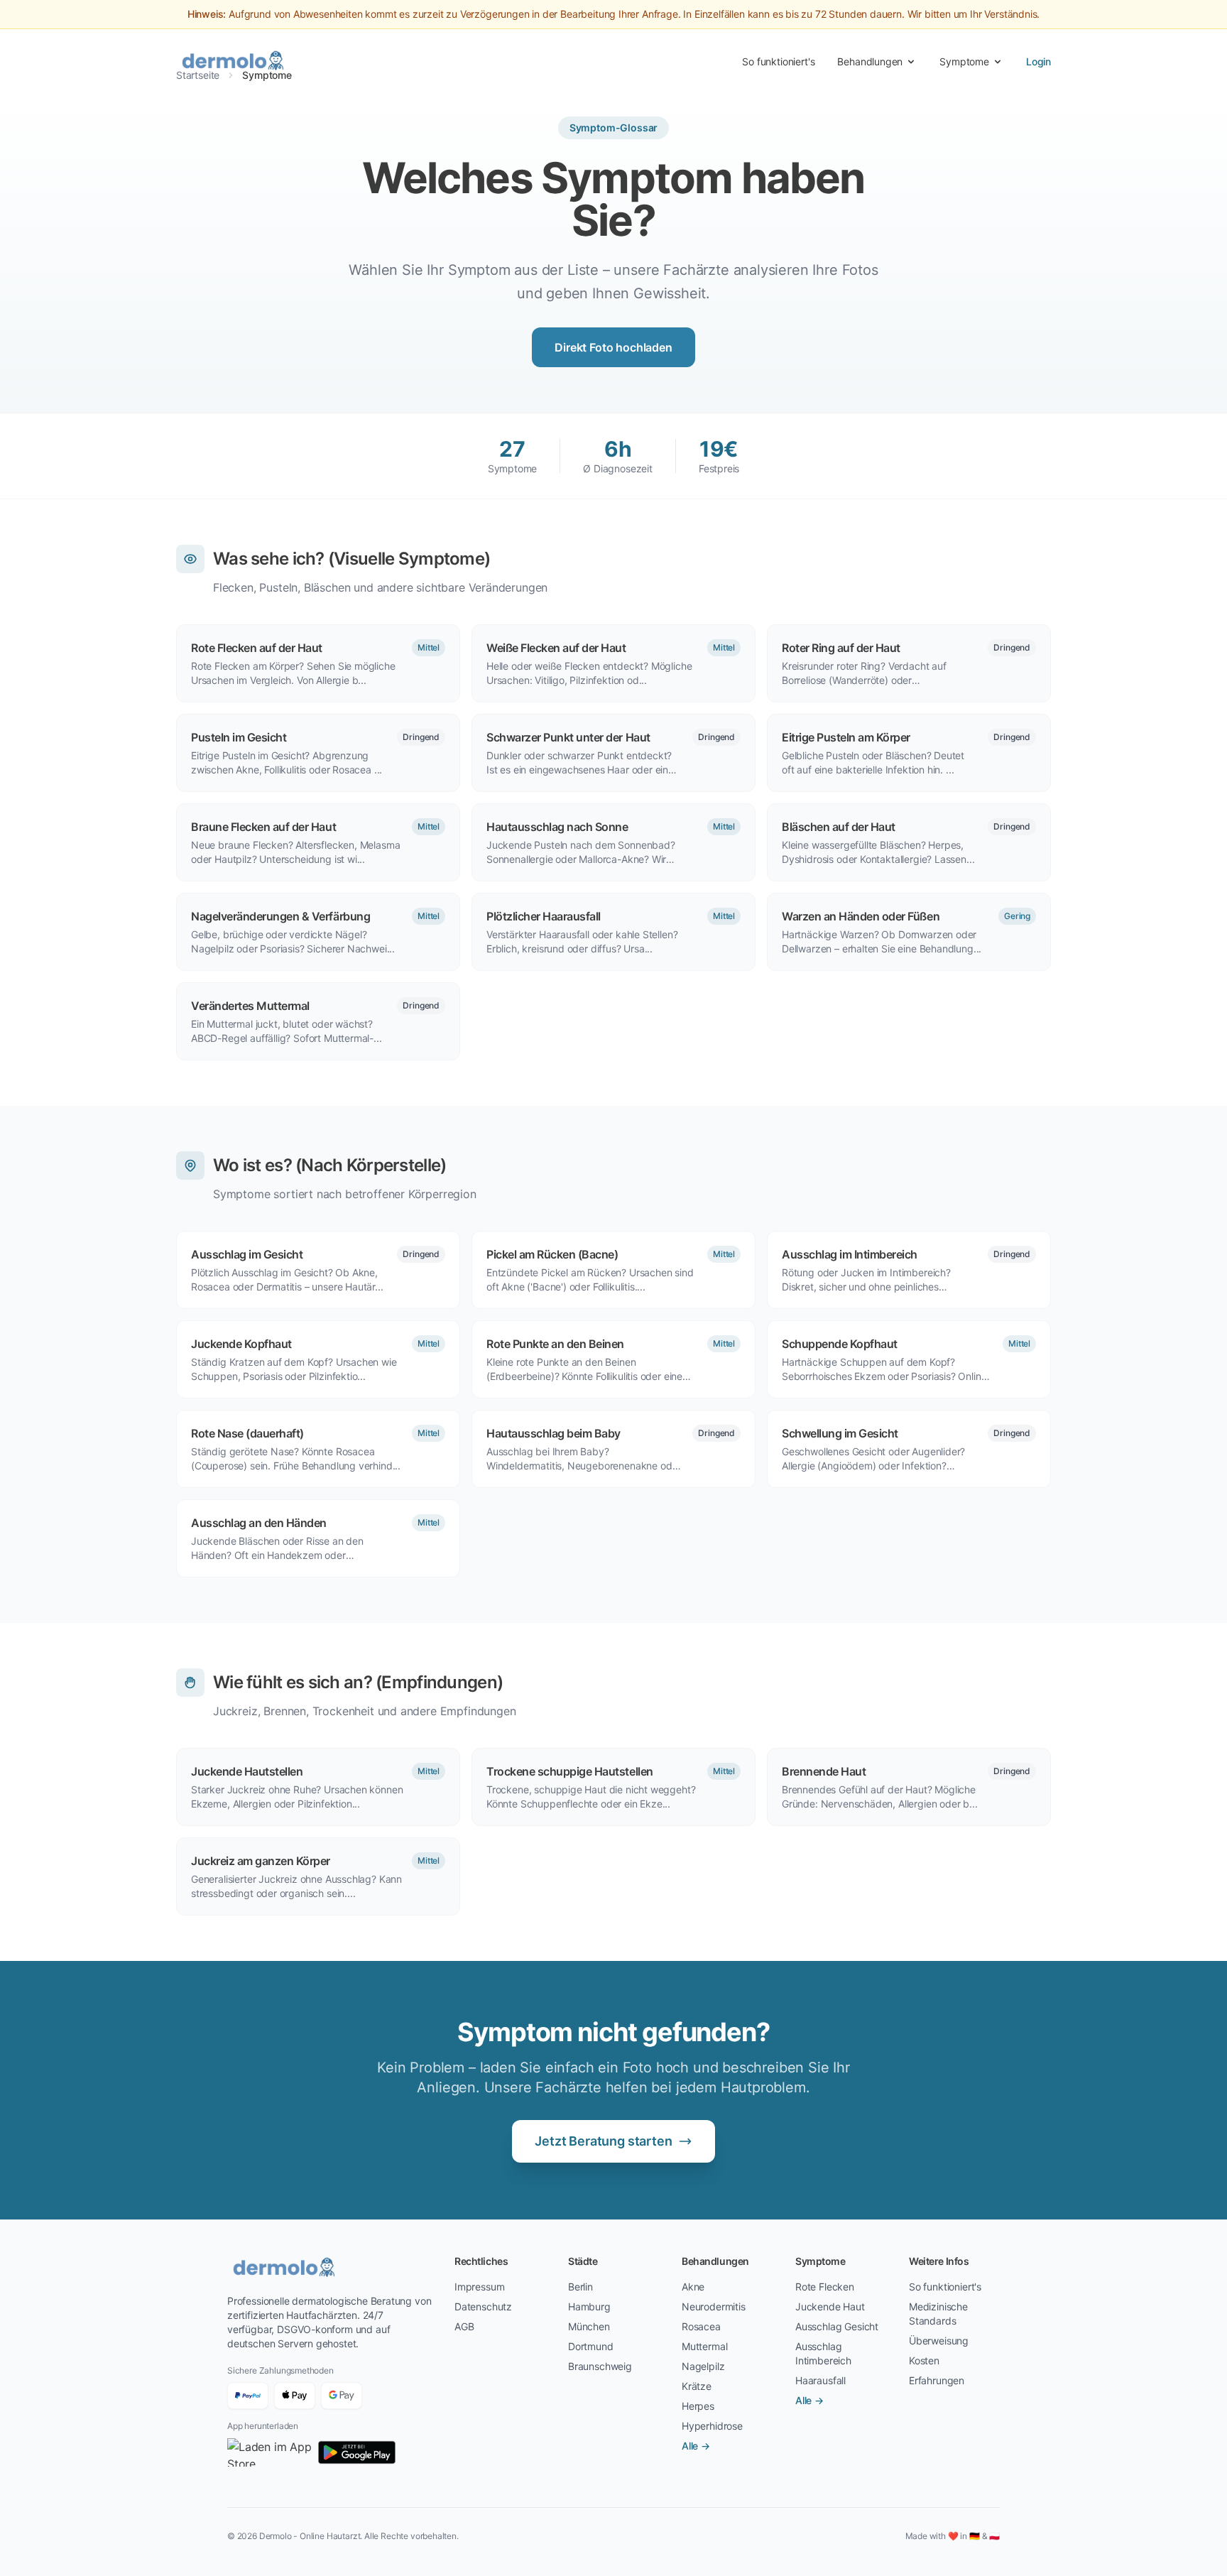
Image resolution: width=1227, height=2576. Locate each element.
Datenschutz (483, 2306)
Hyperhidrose (712, 2426)
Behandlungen (870, 61)
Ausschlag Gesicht (837, 2326)
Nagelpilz (703, 2366)
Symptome (964, 61)
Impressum (479, 2287)
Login (1038, 61)
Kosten (924, 2360)
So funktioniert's (778, 61)
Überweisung (939, 2341)
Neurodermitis (714, 2306)
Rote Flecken (825, 2287)
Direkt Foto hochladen (613, 347)
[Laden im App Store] (270, 2452)
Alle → (696, 2446)
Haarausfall (820, 2380)
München (589, 2326)
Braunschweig (600, 2366)
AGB (464, 2326)
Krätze (697, 2386)
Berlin (580, 2287)
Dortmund (591, 2346)
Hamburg (589, 2306)
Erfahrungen (937, 2380)
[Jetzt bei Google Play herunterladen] (357, 2452)
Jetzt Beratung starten (603, 2141)
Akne (693, 2287)
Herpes (698, 2406)
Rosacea (701, 2326)
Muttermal (704, 2346)
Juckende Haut (830, 2306)
